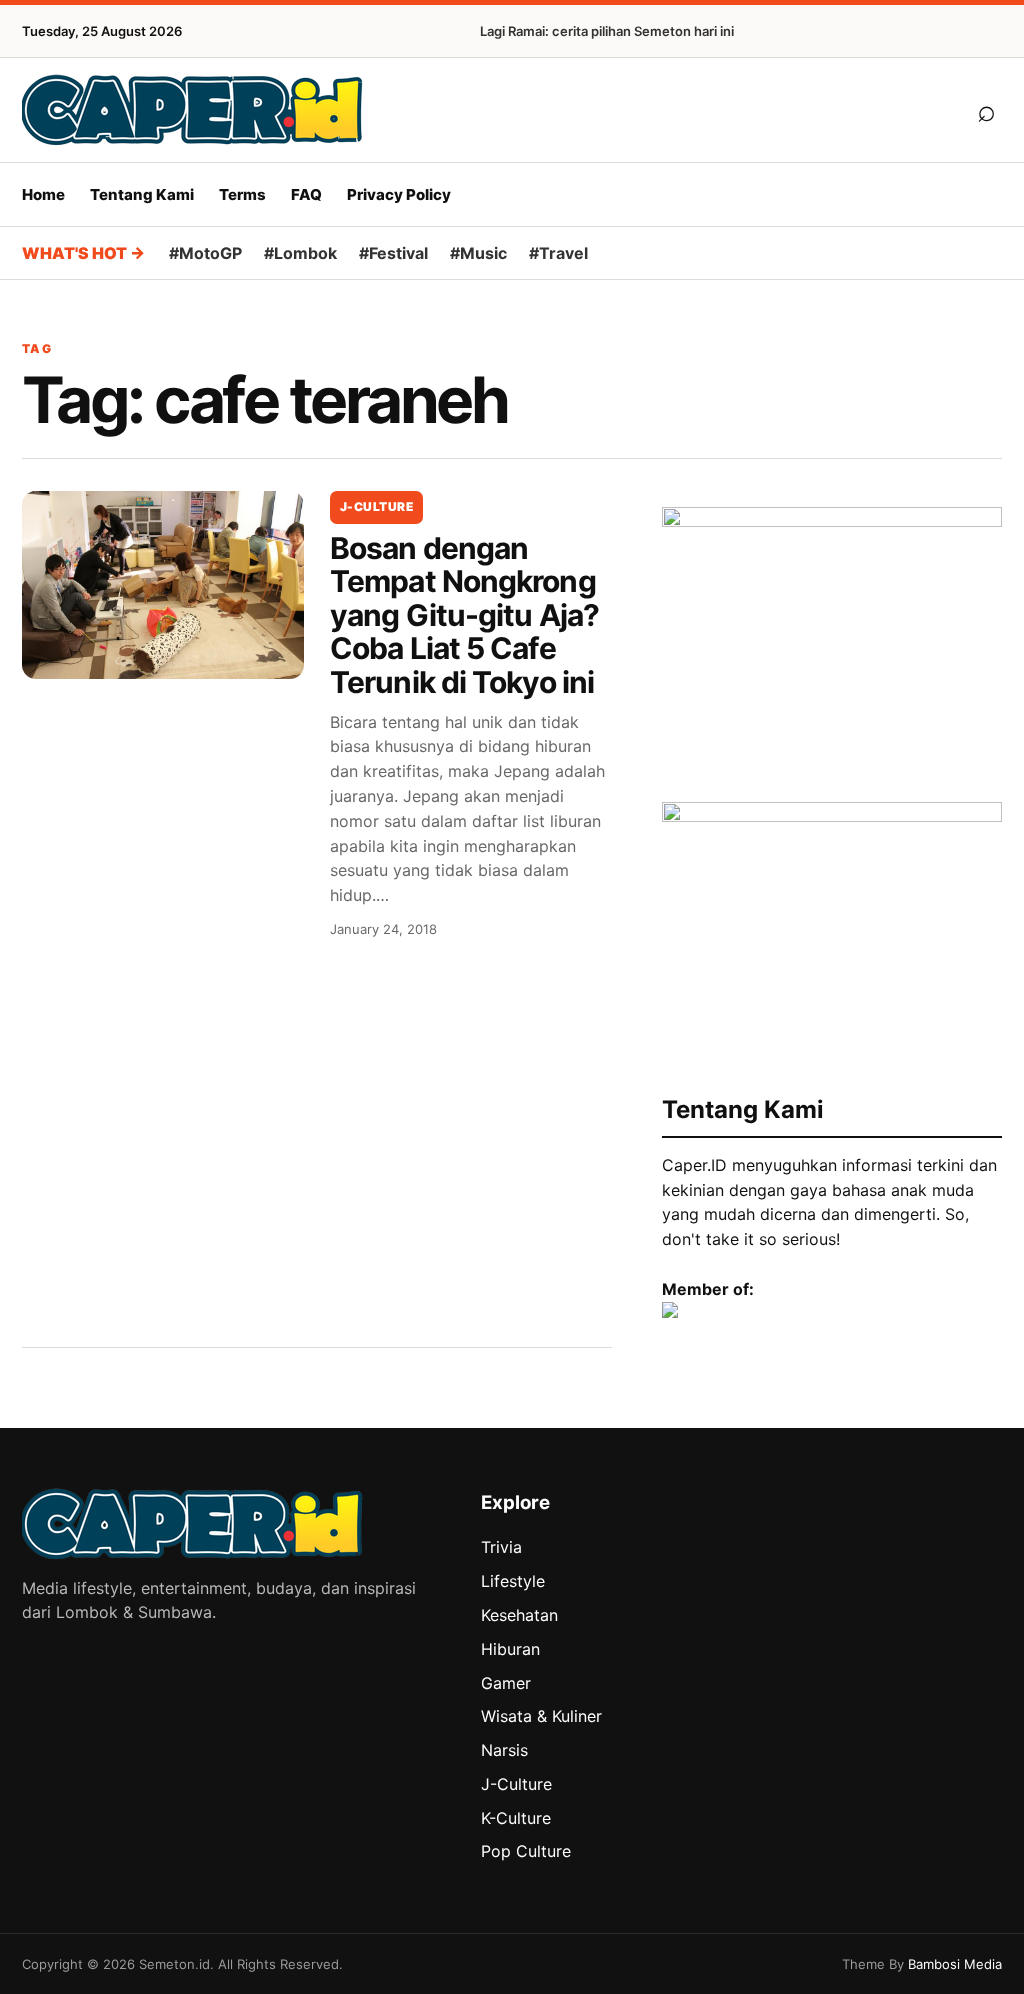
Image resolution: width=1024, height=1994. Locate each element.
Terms (242, 194)
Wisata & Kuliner (541, 1716)
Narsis (504, 1750)
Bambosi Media (955, 1964)
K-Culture (516, 1818)
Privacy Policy (399, 194)
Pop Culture (526, 1851)
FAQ (306, 194)
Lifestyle (513, 1581)
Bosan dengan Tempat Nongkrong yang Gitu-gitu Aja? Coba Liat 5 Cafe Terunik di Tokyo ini (464, 615)
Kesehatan (519, 1615)
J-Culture (376, 506)
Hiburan (510, 1649)
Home (43, 194)
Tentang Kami (142, 194)
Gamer (506, 1683)
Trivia (501, 1547)
